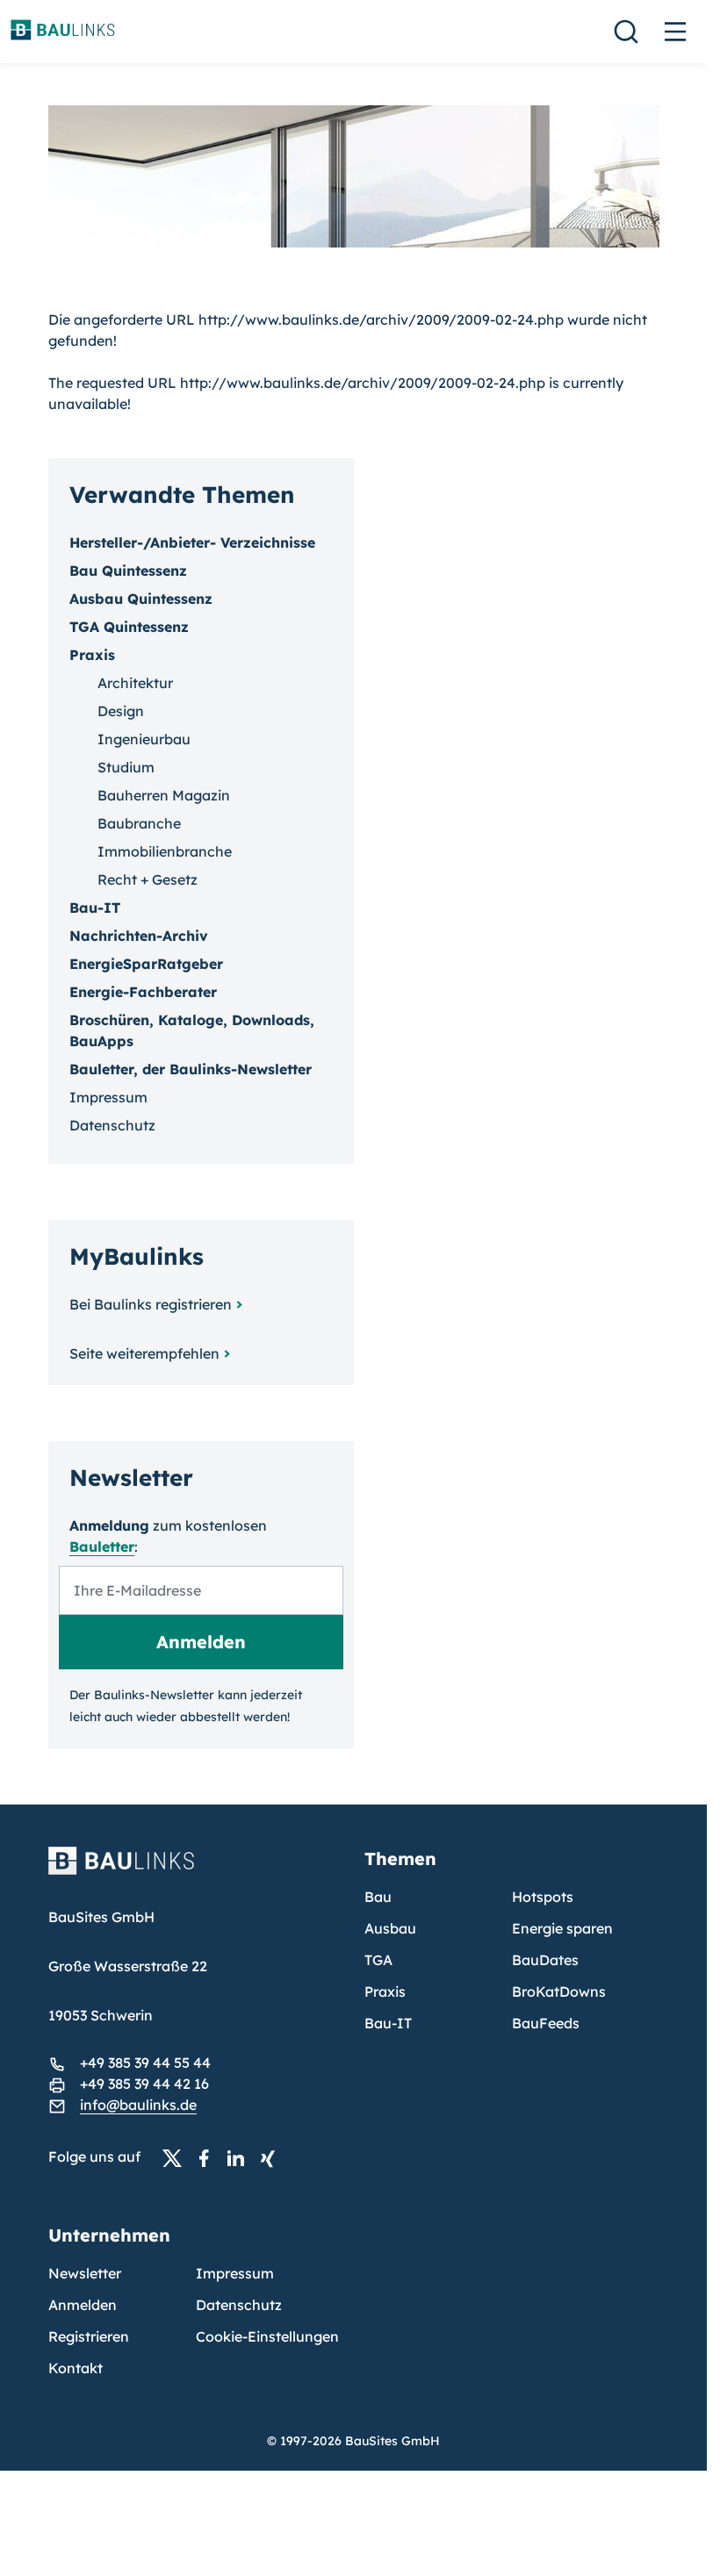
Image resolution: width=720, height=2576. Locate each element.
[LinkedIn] (241, 2157)
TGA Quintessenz (129, 627)
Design (121, 711)
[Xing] (272, 2157)
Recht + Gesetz (148, 879)
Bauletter (102, 1546)
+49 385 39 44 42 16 (144, 2084)
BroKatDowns (559, 1991)
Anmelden (83, 2305)
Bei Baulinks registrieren (151, 1304)
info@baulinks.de (138, 2105)
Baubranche (139, 823)
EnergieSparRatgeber (146, 964)
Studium (126, 767)
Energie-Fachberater (143, 992)
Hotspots (543, 1897)
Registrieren (89, 2336)
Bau (378, 1897)
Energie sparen (562, 1928)
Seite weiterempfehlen (144, 1353)
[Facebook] (209, 2157)
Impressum (108, 1097)
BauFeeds (546, 2023)
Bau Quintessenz (128, 570)
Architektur (135, 683)
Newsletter (85, 2273)
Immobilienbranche (165, 851)
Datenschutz (112, 1125)
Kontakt (76, 2368)
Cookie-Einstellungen (267, 2336)
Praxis (385, 1991)
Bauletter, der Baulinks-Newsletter (191, 1069)
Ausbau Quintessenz (141, 599)
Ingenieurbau (144, 739)
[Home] (196, 1871)
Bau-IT (95, 908)
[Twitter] (177, 2157)
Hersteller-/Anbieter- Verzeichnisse (192, 542)
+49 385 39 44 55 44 (145, 2063)
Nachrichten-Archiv (139, 936)
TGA (378, 1960)
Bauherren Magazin (164, 795)
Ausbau (390, 1928)
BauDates (545, 1960)
